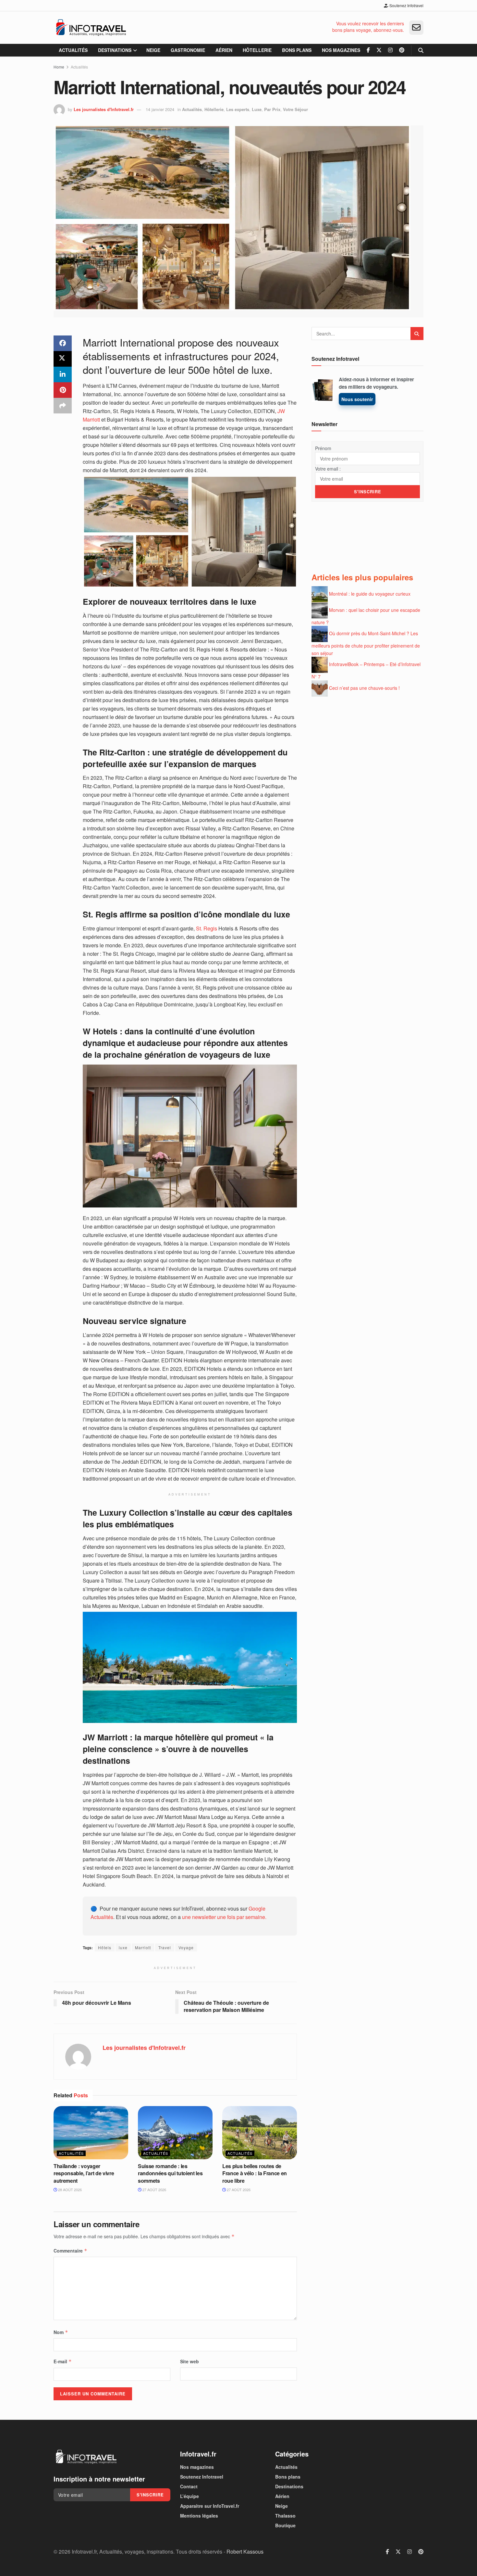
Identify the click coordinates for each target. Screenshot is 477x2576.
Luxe (257, 109)
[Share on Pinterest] (63, 390)
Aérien (224, 50)
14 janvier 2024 (160, 109)
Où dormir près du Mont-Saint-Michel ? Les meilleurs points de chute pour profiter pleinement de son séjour (366, 643)
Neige (153, 50)
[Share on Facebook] (63, 343)
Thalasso (285, 2516)
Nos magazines (341, 50)
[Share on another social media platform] (63, 406)
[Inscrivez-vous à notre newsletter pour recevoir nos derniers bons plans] (416, 28)
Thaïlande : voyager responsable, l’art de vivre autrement (84, 2173)
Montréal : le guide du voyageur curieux (370, 594)
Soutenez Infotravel (406, 5)
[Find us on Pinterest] (402, 50)
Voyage (186, 1947)
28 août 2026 (69, 2190)
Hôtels (105, 1947)
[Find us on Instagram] (390, 50)
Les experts (238, 109)
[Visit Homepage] (91, 28)
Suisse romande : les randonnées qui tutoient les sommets (170, 2173)
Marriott (143, 1947)
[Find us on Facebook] (368, 50)
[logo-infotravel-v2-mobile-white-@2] (86, 2457)
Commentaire (70, 2251)
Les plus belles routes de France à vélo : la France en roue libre (255, 2173)
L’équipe (190, 2496)
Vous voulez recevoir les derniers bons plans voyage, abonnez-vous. (368, 27)
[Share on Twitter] (63, 359)
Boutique (285, 2525)
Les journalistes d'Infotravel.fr (104, 109)
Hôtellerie (257, 50)
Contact (189, 2486)
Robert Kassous (245, 2551)
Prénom (323, 448)
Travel (165, 1947)
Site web (190, 2361)
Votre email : (328, 469)
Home (59, 67)
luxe (123, 1947)
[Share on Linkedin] (63, 374)
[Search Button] (421, 50)
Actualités (73, 50)
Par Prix (272, 109)
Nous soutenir (357, 399)
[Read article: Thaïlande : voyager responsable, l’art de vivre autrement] (91, 2133)
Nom (61, 2332)
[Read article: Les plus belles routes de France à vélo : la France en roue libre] (260, 2133)
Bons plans (297, 50)
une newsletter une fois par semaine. (224, 1917)
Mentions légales (199, 2516)
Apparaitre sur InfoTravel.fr (210, 2506)
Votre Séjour (295, 109)
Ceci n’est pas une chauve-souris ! (364, 688)
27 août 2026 (154, 2190)
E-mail (63, 2361)
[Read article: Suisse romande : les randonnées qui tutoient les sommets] (175, 2133)
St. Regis (207, 928)
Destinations (115, 50)
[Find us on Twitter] (379, 50)
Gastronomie (188, 50)
